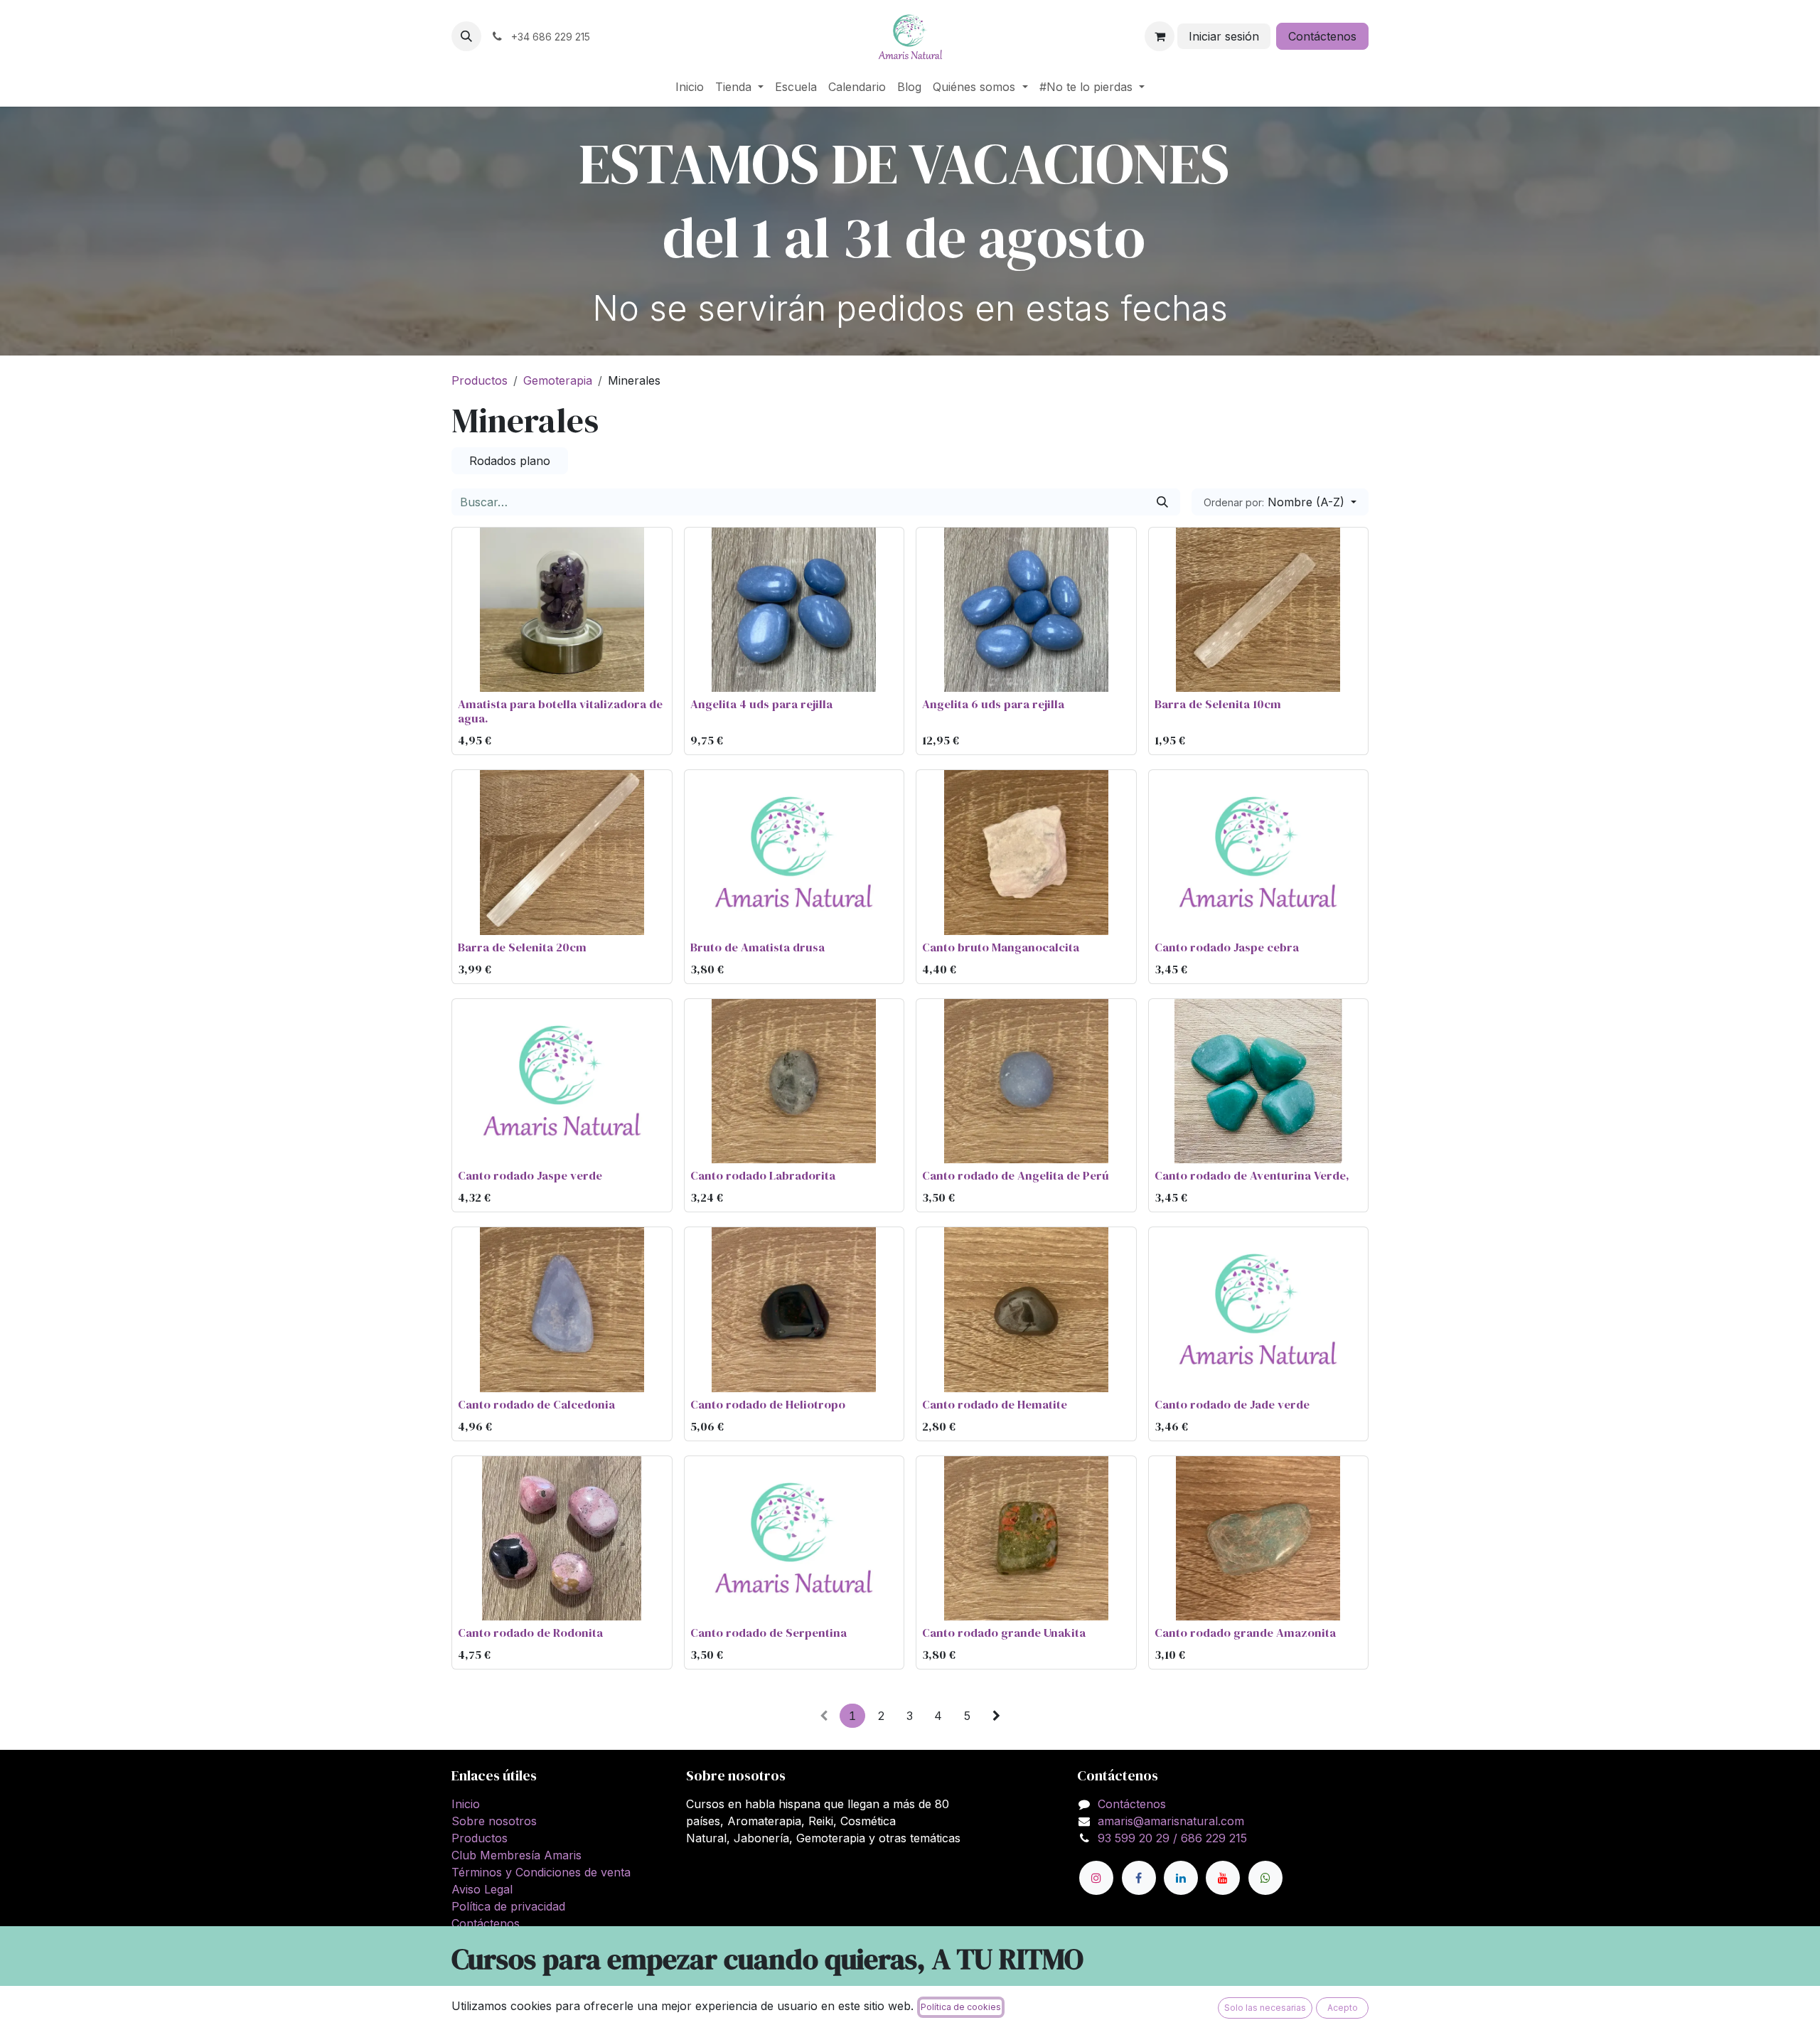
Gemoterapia (558, 380)
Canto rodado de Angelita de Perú (1016, 1176)
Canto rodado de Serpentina (769, 1633)
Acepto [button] (1343, 2008)
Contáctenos (1322, 36)
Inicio (466, 1804)
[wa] (1265, 1878)
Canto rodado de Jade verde (1232, 1405)
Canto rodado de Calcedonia (536, 1405)
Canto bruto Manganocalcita (1001, 947)
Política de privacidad (508, 1906)
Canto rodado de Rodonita (530, 1633)
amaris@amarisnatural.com (1171, 1821)
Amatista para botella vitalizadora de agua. (560, 711)
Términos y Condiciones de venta (541, 1872)
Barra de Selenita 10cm (1218, 704)
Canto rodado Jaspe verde (530, 1176)
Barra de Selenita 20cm (522, 947)
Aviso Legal (482, 1889)
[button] (466, 36)
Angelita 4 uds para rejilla (761, 704)
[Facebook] (1139, 1878)
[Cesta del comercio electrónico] (1160, 36)
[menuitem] (690, 87)
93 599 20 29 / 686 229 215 (1172, 1838)
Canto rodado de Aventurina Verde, (1252, 1176)
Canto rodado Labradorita (763, 1176)
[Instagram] (1096, 1878)
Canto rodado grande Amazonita (1245, 1633)
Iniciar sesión (1224, 36)
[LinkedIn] (1181, 1878)
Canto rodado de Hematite (995, 1405)
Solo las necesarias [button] (1265, 2008)
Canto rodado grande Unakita (1004, 1633)
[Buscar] (1162, 502)
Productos (480, 380)
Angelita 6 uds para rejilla (993, 704)
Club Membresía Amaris (516, 1855)
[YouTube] (1223, 1878)
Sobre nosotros (494, 1821)
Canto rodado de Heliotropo (768, 1405)
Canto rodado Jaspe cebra (1227, 947)
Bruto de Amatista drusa (758, 947)
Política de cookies (961, 2007)
